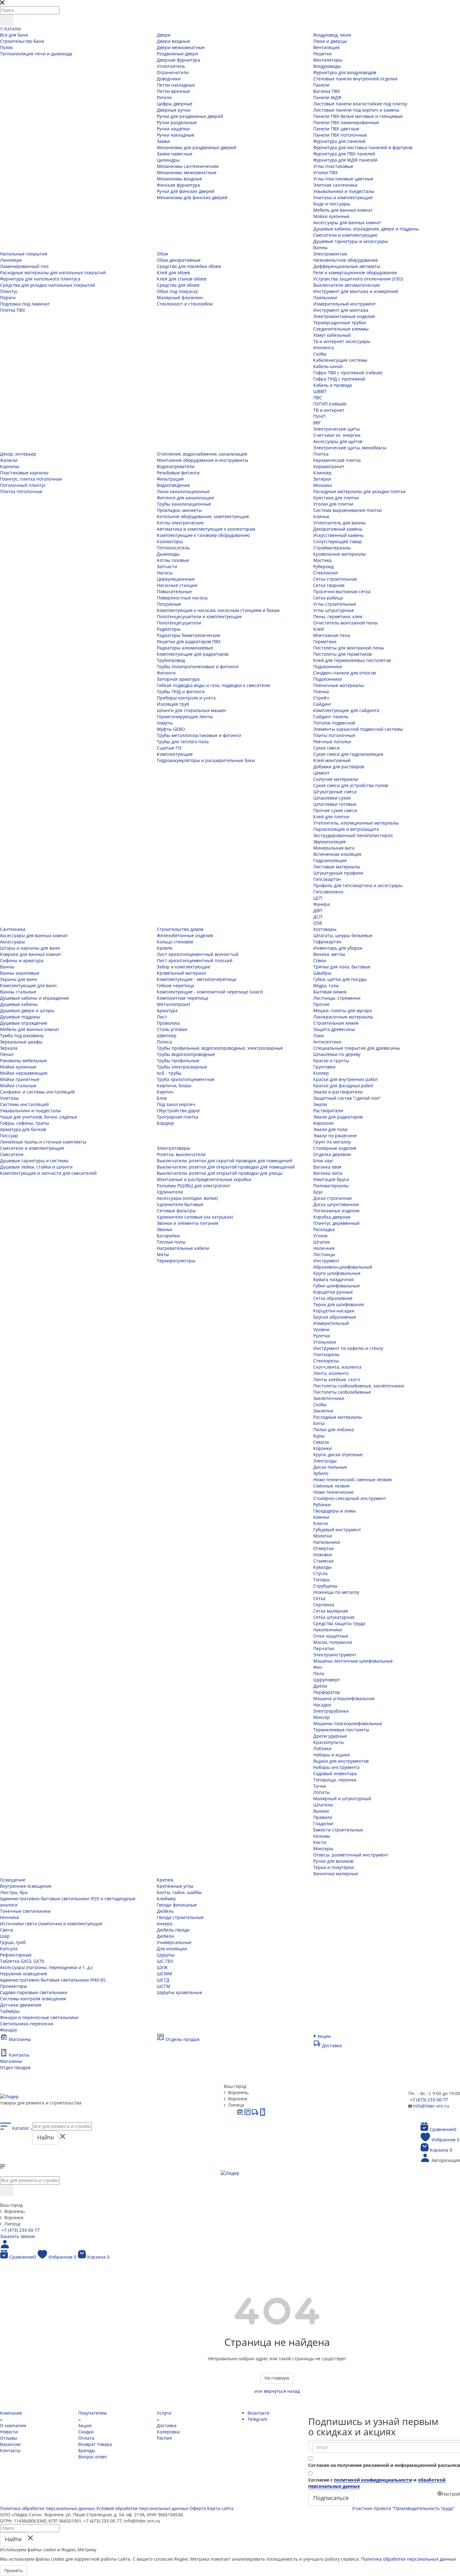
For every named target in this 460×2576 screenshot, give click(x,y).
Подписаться (331, 2498)
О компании (13, 2425)
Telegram (257, 2419)
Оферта (198, 2508)
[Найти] (7, 20)
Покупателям (92, 2413)
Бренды (87, 2450)
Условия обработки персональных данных (142, 2508)
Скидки (86, 2432)
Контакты (10, 2450)
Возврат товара (95, 2444)
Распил (164, 2438)
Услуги (164, 2413)
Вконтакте (258, 2413)
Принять (13, 2571)
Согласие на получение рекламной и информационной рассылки (384, 2465)
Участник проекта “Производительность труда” (403, 2508)
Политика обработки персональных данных (47, 2508)
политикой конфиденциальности (373, 2480)
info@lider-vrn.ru (431, 2106)
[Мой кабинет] (5, 2247)
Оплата (86, 2438)
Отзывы (9, 2438)
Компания (11, 2413)
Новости (9, 2432)
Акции (85, 2425)
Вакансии (10, 2444)
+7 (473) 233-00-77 (429, 2100)
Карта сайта (220, 2508)
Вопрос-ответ (93, 2457)
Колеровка (168, 2432)
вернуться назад (282, 2391)
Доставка (167, 2425)
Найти (46, 2137)
